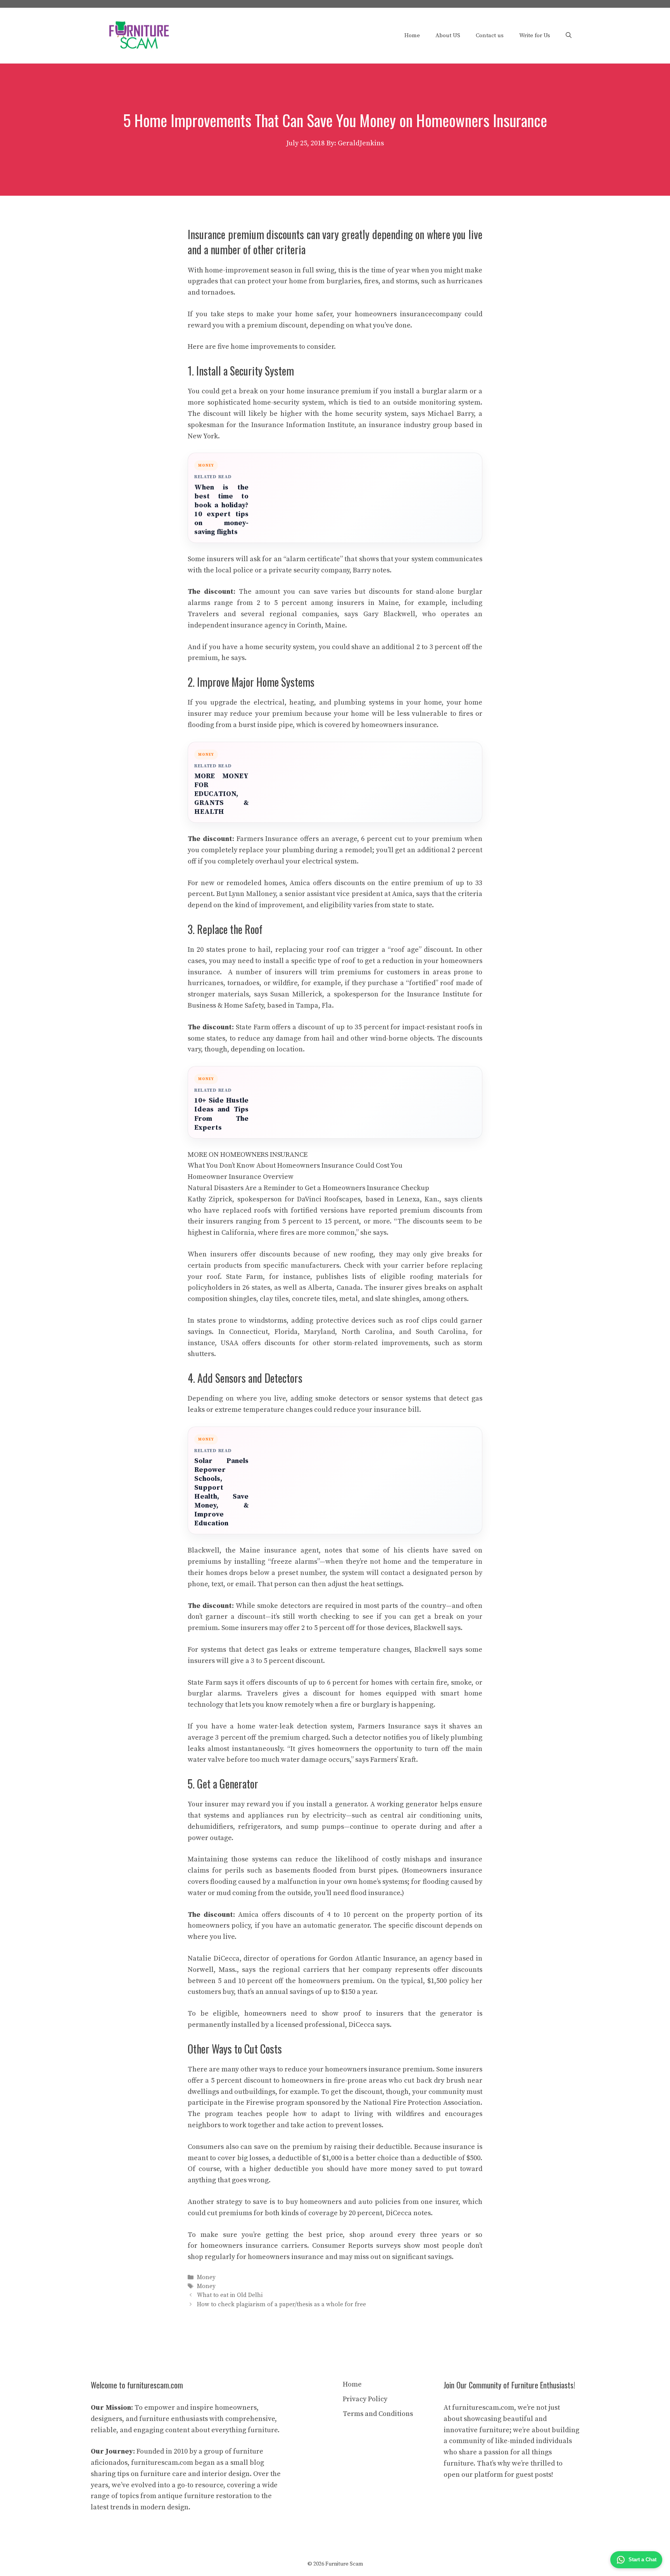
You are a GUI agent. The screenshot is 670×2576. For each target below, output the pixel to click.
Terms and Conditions (378, 2414)
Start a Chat (642, 2560)
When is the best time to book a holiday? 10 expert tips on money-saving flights (221, 510)
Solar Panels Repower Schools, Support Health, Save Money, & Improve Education (221, 1492)
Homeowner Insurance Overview (241, 1177)
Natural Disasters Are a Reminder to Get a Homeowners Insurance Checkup (308, 1188)
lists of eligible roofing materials (410, 1277)
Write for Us (535, 35)
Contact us (490, 35)
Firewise (260, 2103)
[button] (569, 36)
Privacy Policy (365, 2399)
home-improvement (237, 270)
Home (412, 35)
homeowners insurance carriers (254, 2246)
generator (351, 1804)
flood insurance (375, 1893)
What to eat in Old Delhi (230, 2296)
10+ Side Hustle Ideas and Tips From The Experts (221, 1114)
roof (333, 950)
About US (448, 35)
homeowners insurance (394, 314)
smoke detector (340, 1398)
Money (206, 2277)
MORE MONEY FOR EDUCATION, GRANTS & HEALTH (221, 794)
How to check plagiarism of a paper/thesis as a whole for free (281, 2305)
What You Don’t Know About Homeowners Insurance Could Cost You (295, 1166)
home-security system (288, 402)
